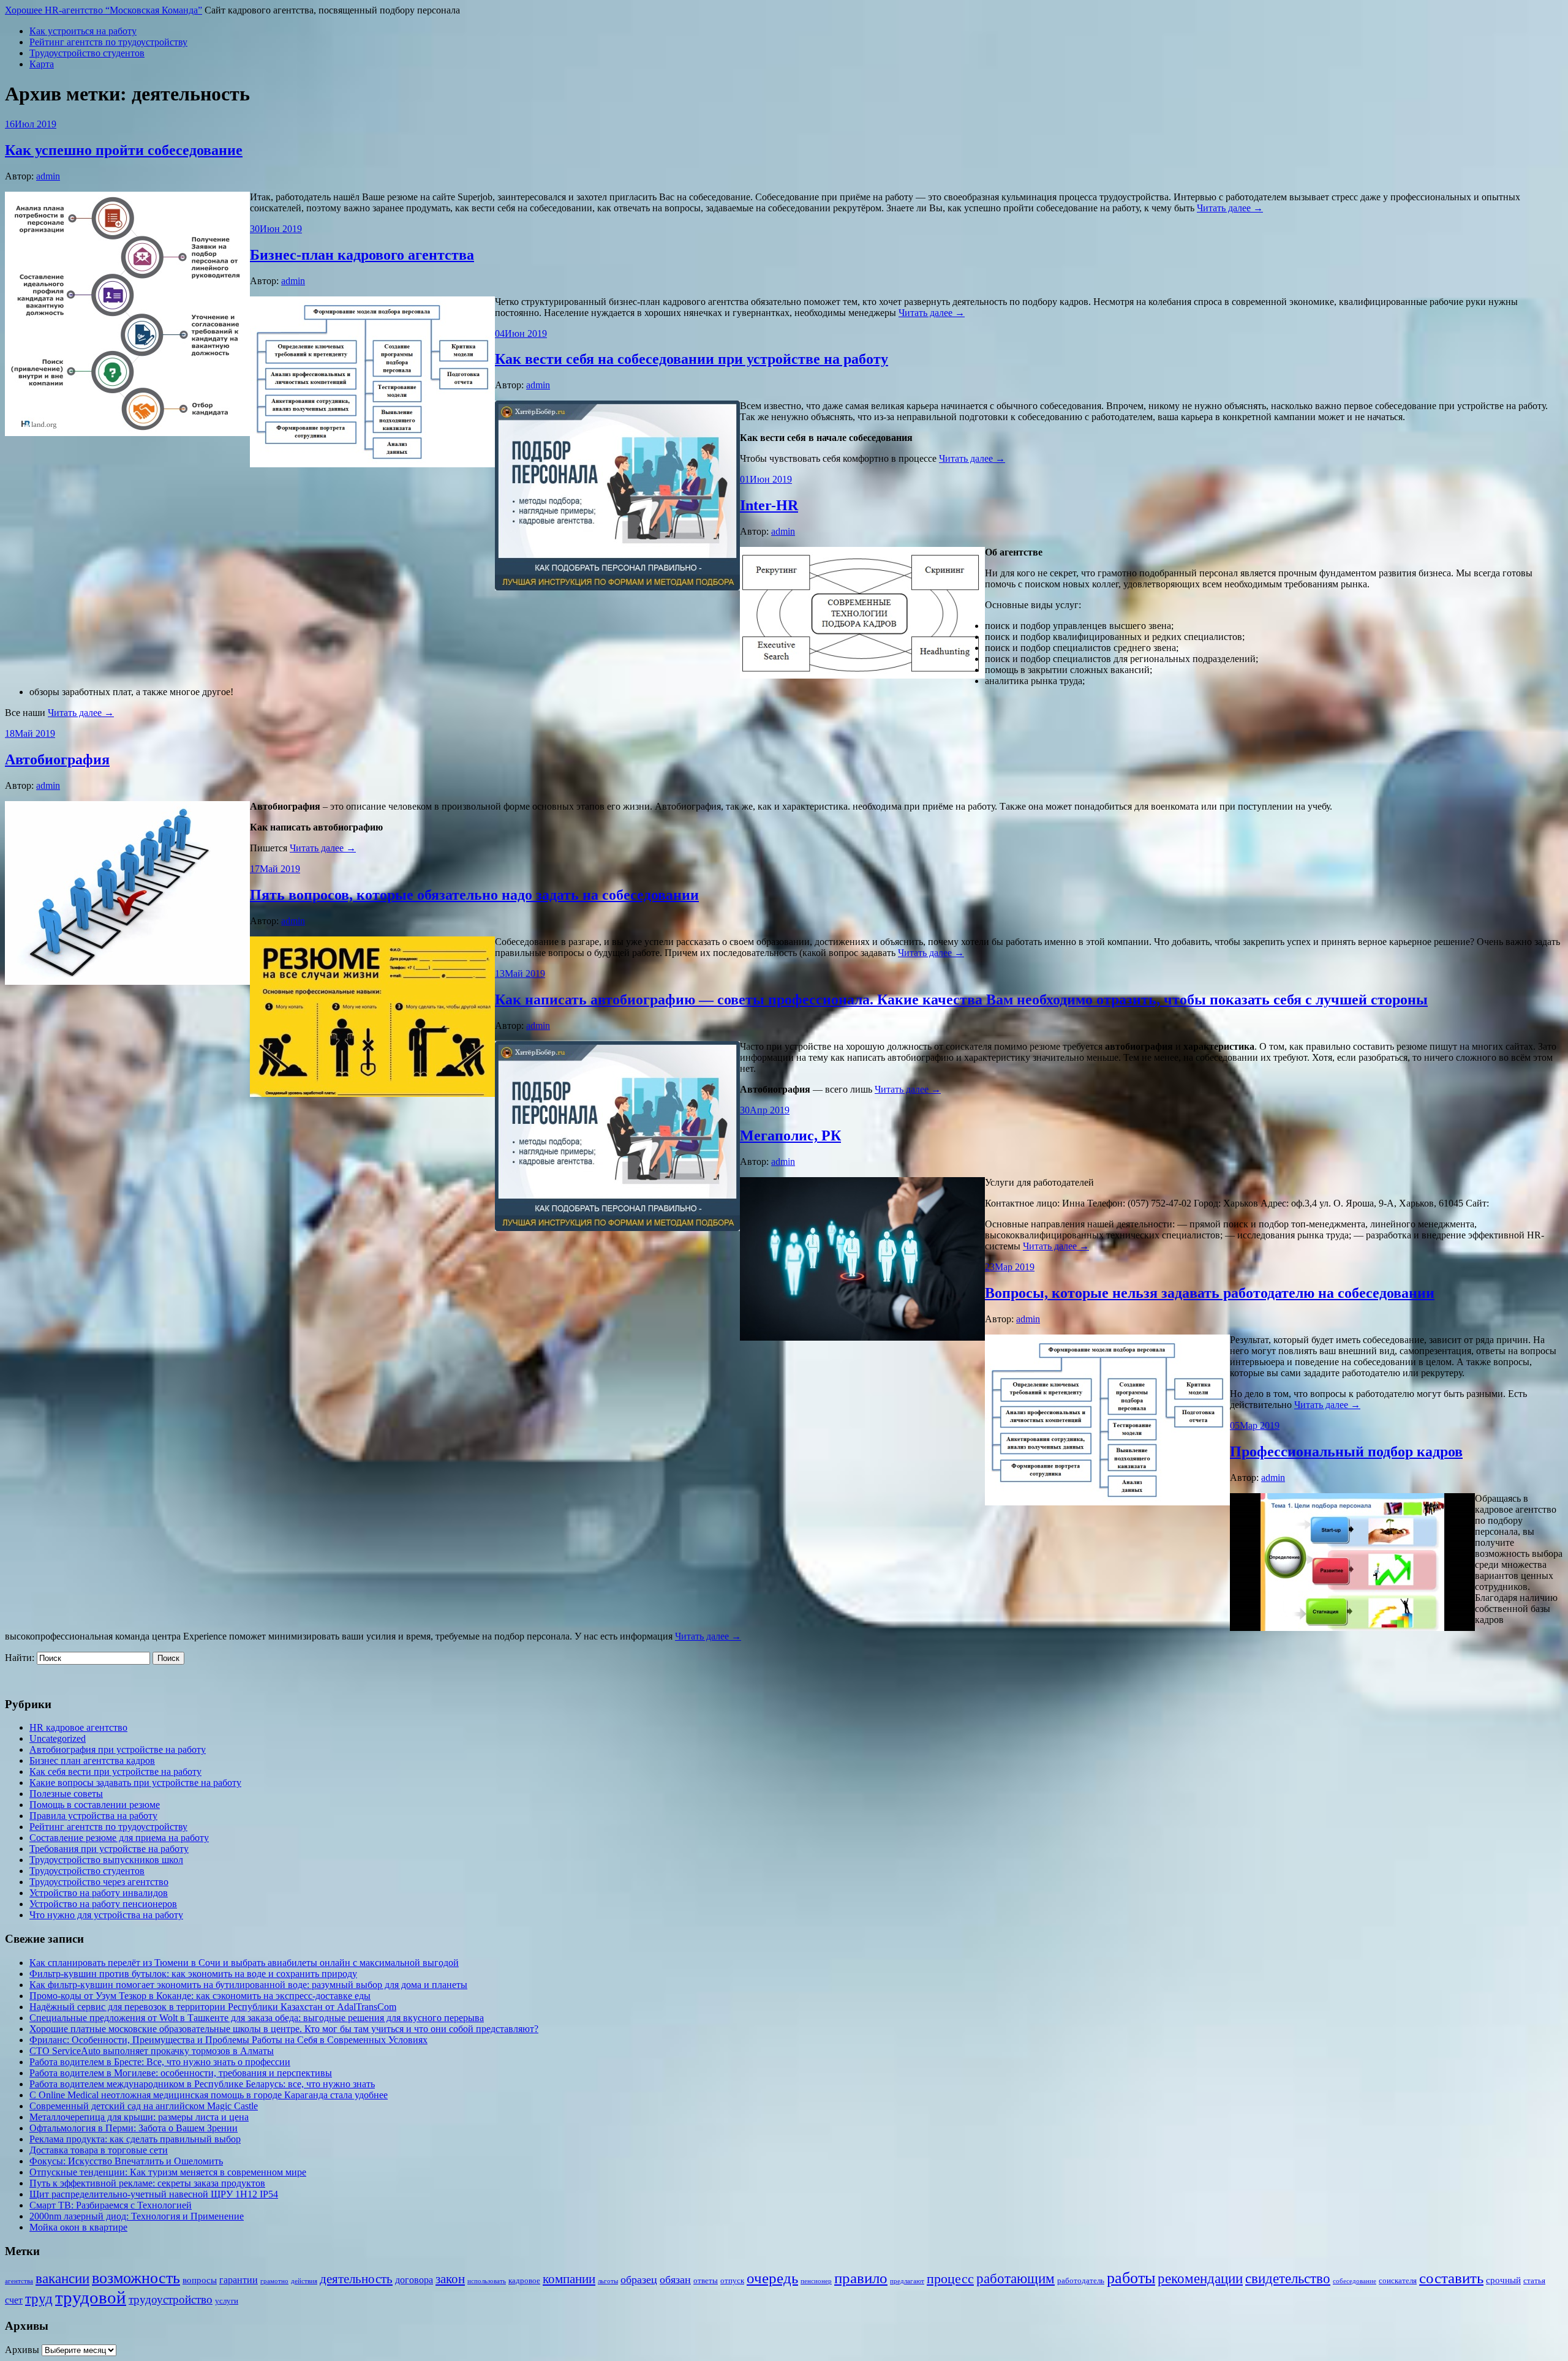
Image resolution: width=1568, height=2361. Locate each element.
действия (304, 2281)
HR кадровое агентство (78, 1727)
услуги (227, 2301)
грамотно (274, 2281)
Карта (42, 64)
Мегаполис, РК (790, 1135)
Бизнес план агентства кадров (92, 1760)
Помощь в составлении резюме (95, 1805)
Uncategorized (58, 1738)
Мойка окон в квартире (78, 2227)
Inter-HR (769, 505)
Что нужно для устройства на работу (106, 1915)
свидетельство (1288, 2279)
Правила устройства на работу (93, 1816)
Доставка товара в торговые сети (99, 2150)
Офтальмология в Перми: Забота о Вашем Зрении (134, 2128)
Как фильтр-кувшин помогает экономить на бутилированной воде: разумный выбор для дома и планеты (248, 1985)
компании (569, 2279)
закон (450, 2279)
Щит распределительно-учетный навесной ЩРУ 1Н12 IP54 (154, 2194)
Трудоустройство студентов (87, 53)
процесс (950, 2279)
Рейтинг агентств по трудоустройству (108, 42)
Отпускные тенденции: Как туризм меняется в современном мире (168, 2172)
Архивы (22, 2350)
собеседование (1355, 2281)
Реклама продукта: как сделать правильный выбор (135, 2139)
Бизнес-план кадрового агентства (362, 255)
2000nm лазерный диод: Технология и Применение (137, 2216)
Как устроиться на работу (83, 31)
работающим (1016, 2279)
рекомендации (1200, 2278)
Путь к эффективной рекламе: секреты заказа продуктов (147, 2183)
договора (414, 2280)
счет (14, 2300)
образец (639, 2280)
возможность (136, 2278)
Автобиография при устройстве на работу (118, 1749)
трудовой (91, 2297)
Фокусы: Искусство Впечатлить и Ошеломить (126, 2161)
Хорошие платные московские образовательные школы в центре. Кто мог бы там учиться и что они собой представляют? (284, 2029)
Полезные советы (66, 1794)
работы (1131, 2278)
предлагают (907, 2281)
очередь (772, 2278)
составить (1451, 2278)
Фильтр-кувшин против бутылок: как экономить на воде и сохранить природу (193, 1974)
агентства (19, 2281)
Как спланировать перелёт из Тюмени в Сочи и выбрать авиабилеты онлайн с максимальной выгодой (244, 1963)
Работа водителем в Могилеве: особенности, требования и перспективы (181, 2073)
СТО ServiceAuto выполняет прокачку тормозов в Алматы (152, 2051)
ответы (706, 2280)
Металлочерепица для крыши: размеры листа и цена (139, 2117)
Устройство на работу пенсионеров (103, 1904)
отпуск (732, 2280)
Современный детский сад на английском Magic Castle (144, 2106)
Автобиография (57, 759)
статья (1534, 2280)
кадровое (524, 2280)
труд (39, 2299)
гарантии (239, 2280)
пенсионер (816, 2281)
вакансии (62, 2278)
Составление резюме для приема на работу (119, 1838)
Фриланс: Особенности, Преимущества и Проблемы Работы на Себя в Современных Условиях (228, 2040)
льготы (608, 2281)
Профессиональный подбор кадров (1346, 1452)
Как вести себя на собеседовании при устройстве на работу (692, 359)
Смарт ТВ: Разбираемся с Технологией (111, 2205)
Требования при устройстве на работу (109, 1849)
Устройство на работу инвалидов (99, 1893)
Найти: (20, 1658)
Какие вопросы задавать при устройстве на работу (135, 1783)
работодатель (1081, 2280)
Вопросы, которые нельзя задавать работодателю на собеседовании (1210, 1293)
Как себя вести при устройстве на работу (115, 1772)
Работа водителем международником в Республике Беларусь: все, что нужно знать (202, 2084)
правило (861, 2278)
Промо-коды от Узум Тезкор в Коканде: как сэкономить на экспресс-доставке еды (200, 1996)
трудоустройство (171, 2299)
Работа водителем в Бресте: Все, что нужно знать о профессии (160, 2062)
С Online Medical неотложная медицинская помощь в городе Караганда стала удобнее (209, 2095)
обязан (675, 2280)
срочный (1503, 2280)
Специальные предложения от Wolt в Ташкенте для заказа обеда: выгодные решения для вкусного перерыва (257, 2018)
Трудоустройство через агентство (99, 1882)
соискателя (1398, 2280)
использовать (487, 2281)
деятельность (356, 2279)
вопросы (200, 2280)
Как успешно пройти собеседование (124, 150)
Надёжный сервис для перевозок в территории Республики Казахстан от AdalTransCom (213, 2007)
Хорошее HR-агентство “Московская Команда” (104, 10)
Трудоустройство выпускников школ (106, 1860)
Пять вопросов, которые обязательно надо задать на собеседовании (474, 895)
